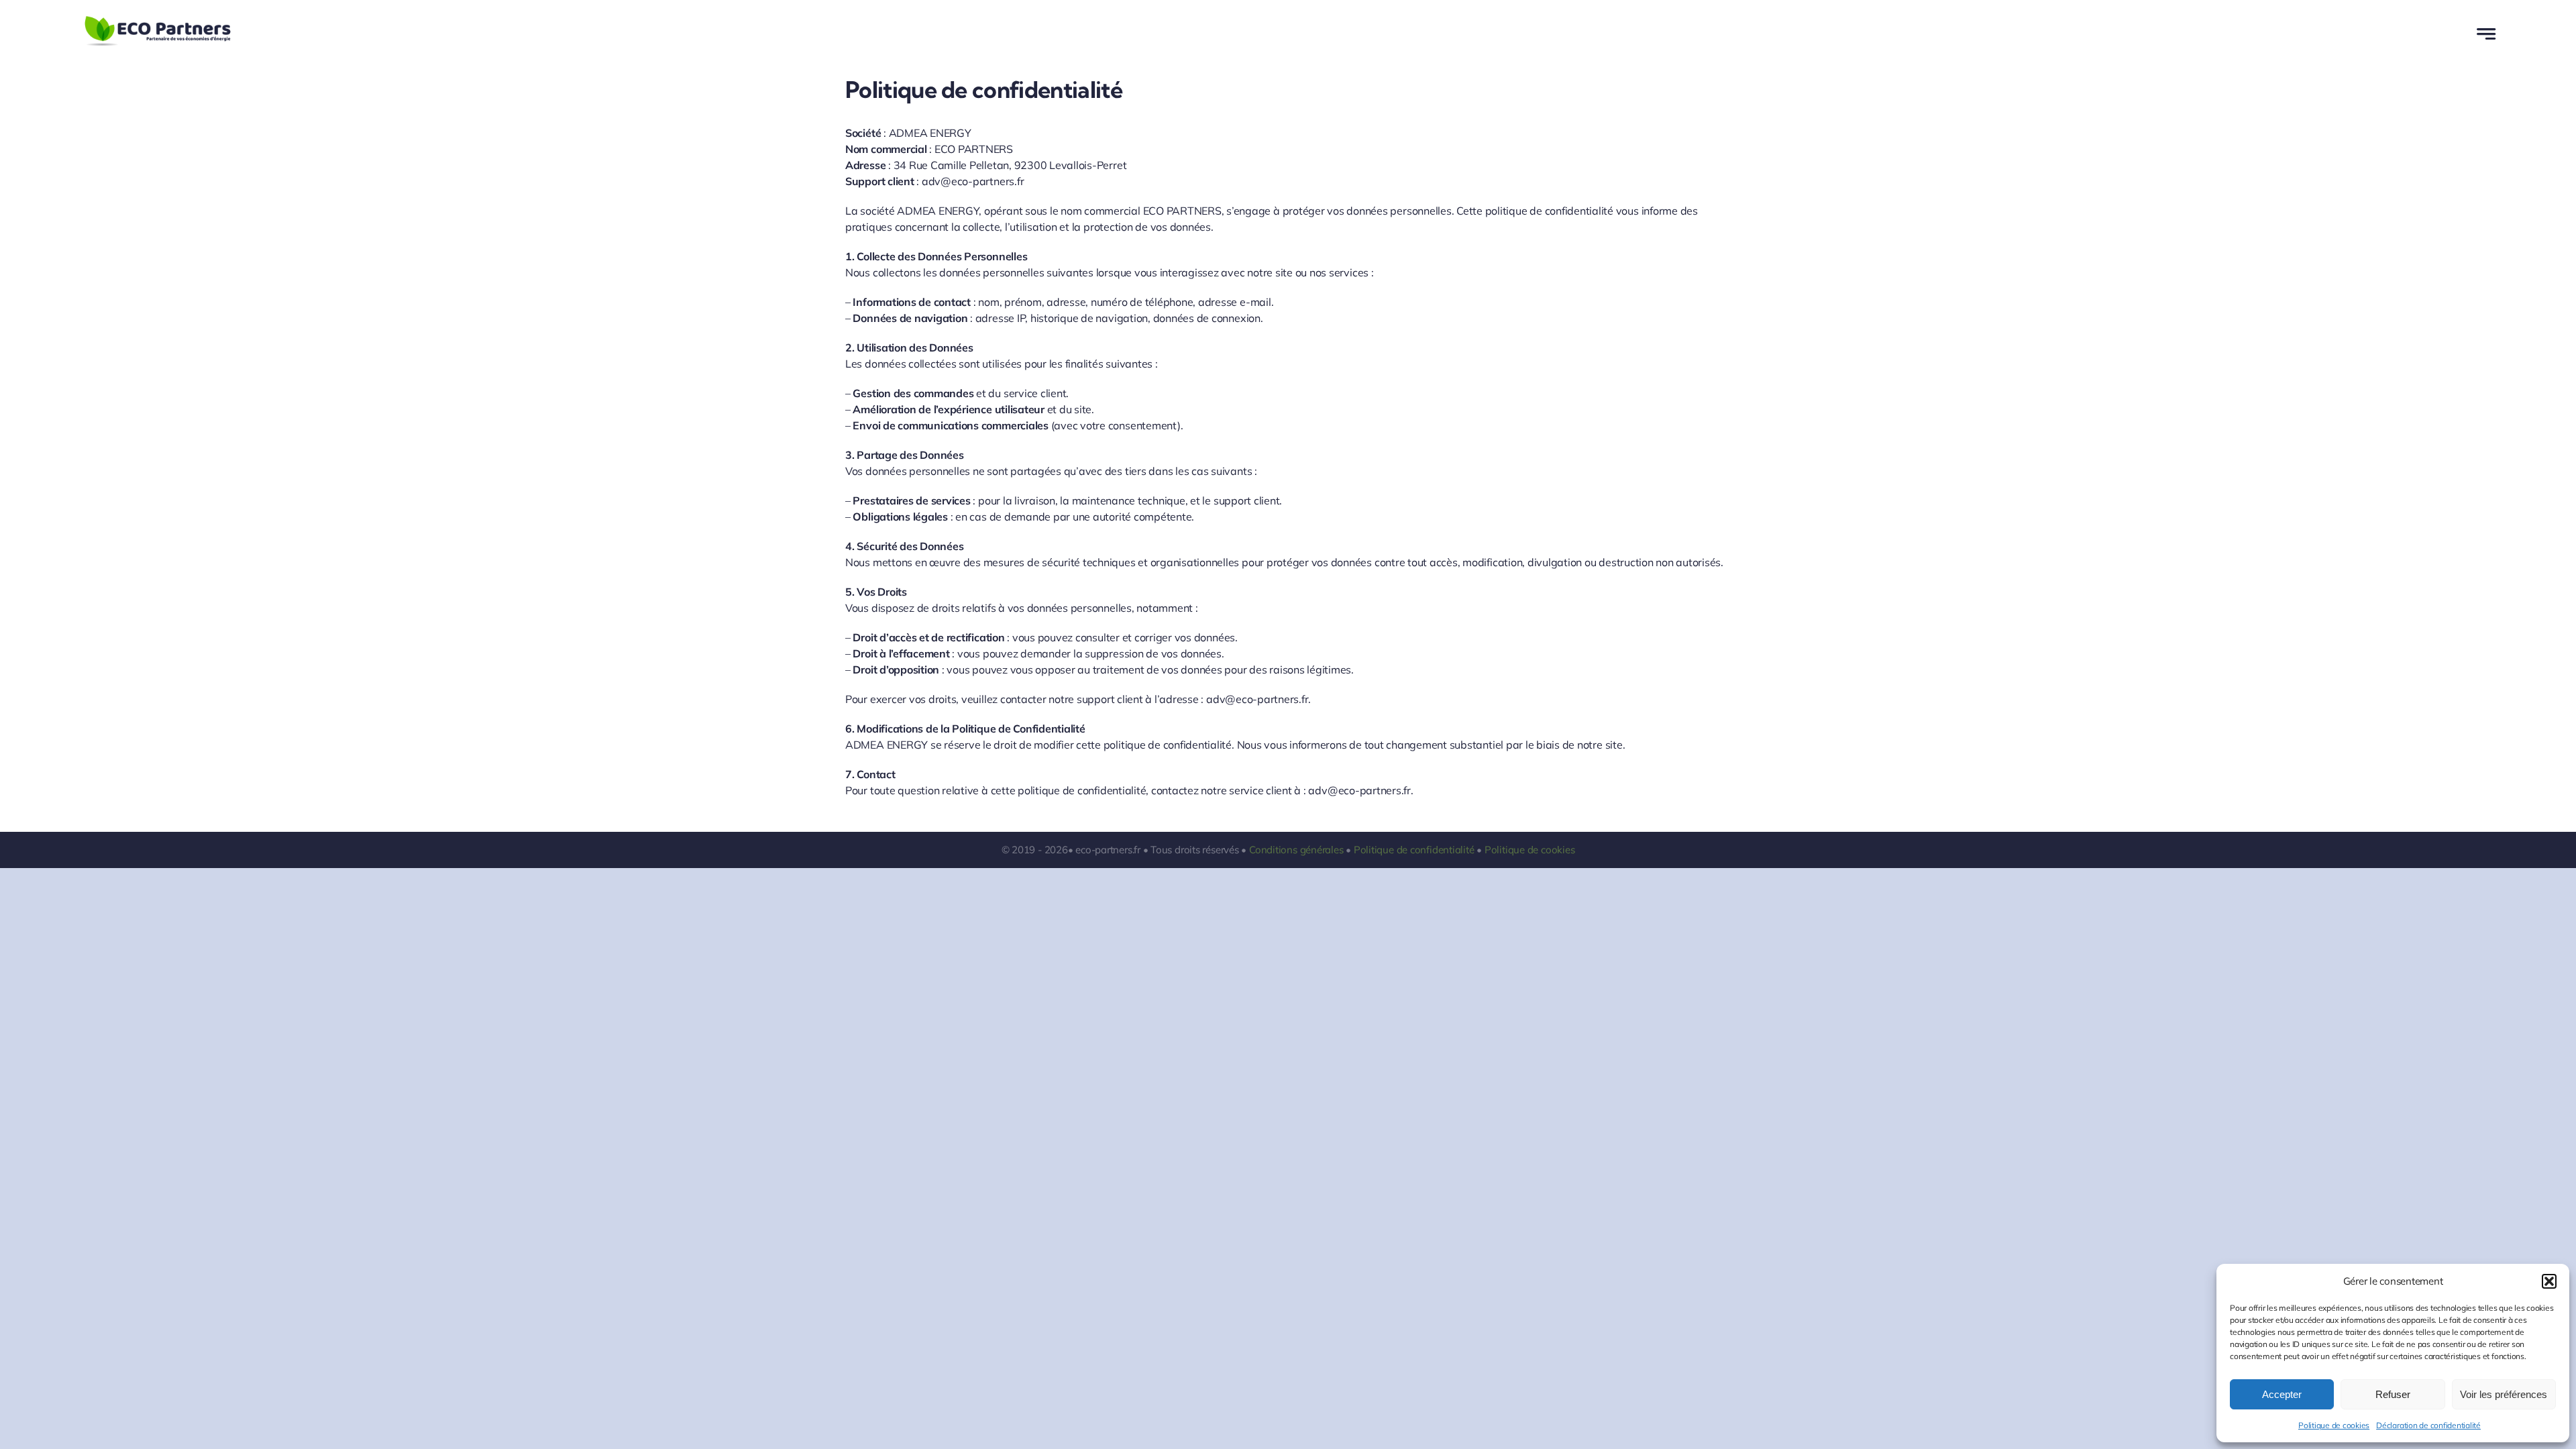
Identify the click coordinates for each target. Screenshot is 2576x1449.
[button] (2549, 1281)
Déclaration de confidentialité (2428, 1425)
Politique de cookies (2334, 1425)
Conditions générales (1296, 850)
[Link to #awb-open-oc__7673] (2486, 34)
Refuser (2393, 1394)
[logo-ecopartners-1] (158, 19)
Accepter (2282, 1394)
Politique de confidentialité (1414, 850)
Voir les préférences (2504, 1394)
